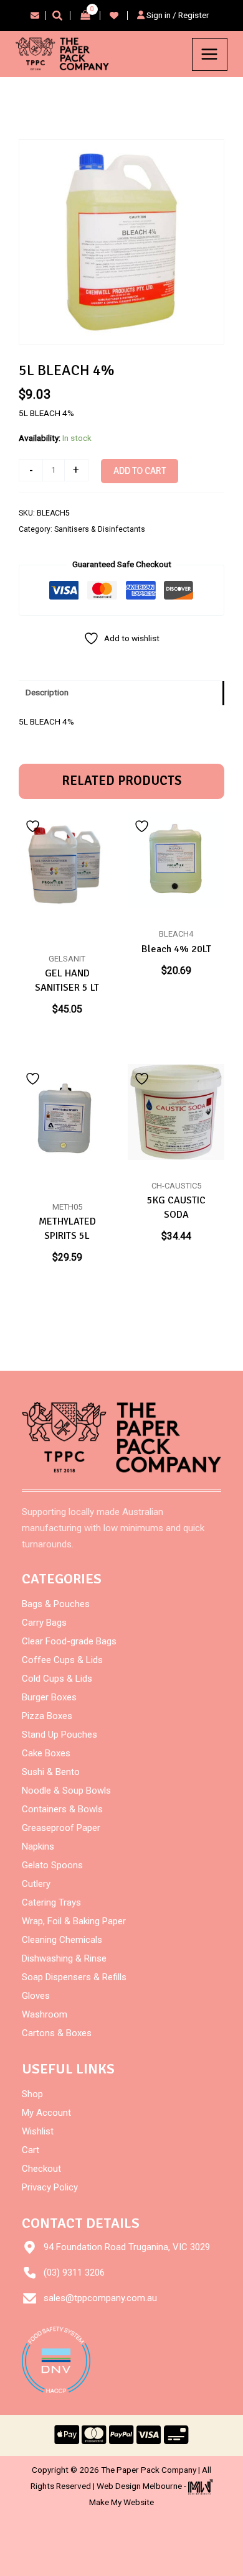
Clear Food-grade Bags (69, 1641)
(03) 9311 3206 (74, 2273)
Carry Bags (44, 1623)
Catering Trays (51, 1902)
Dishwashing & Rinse (64, 1958)
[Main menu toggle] (210, 54)
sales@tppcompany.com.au (100, 2298)
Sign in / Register (177, 15)
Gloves (36, 1996)
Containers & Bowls (62, 1809)
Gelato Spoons (52, 1865)
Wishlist (38, 2131)
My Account (46, 2113)
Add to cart (140, 471)
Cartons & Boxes (57, 2033)
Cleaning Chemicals (62, 1940)
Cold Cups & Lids (57, 1679)
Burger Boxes (49, 1697)
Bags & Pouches (56, 1604)
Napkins (38, 1846)
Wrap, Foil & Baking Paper (74, 1921)
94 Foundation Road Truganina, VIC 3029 (127, 2247)
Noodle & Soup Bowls (66, 1791)
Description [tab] (47, 692)
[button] (58, 17)
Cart (31, 2150)
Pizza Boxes (47, 1716)
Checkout (41, 2169)
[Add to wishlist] (34, 826)
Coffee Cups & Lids (62, 1660)
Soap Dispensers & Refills (74, 1977)
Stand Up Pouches (60, 1735)
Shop (32, 2094)
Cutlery (36, 1884)
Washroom (45, 2014)
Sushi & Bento (51, 1772)
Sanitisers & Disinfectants (100, 529)
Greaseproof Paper (61, 1828)
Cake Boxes (46, 1753)
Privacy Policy (50, 2187)
